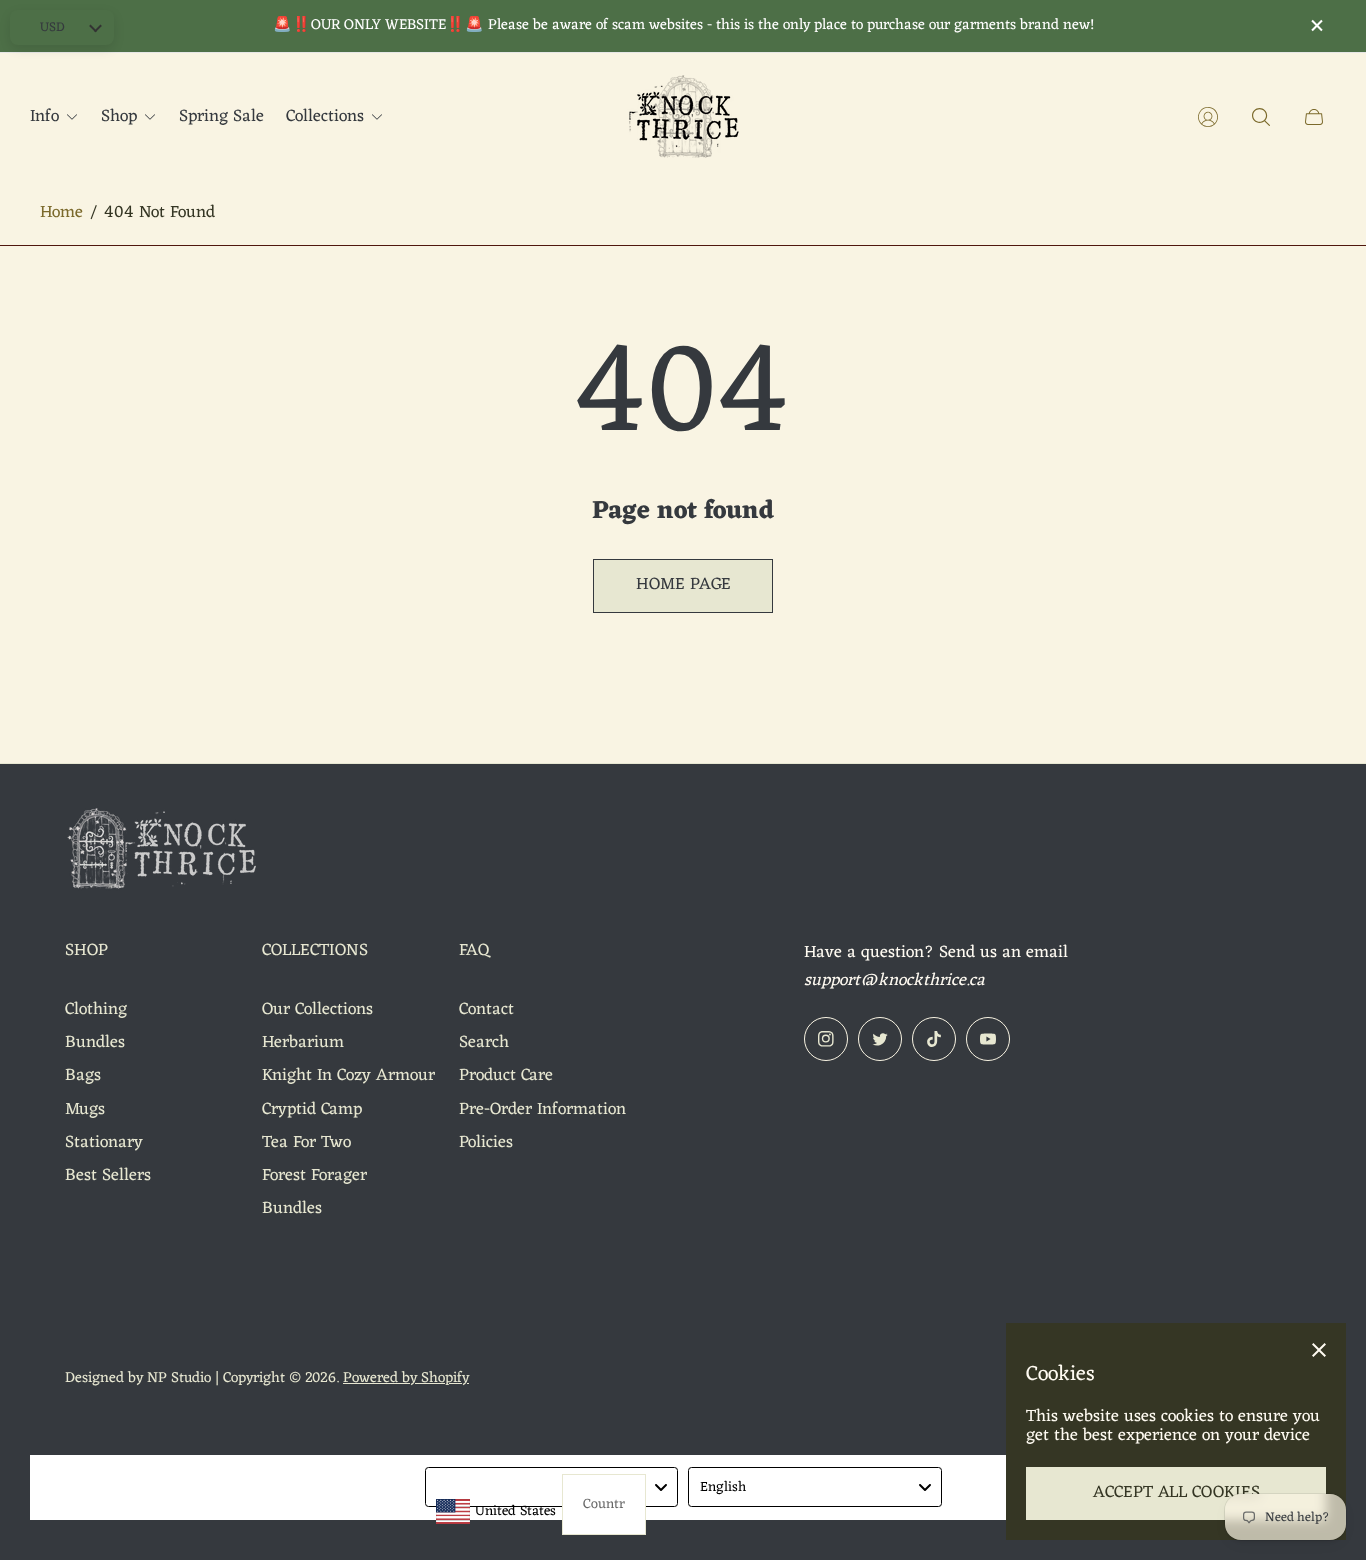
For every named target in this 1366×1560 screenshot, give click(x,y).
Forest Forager (314, 1176)
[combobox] (552, 1487)
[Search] (1261, 117)
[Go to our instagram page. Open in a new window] (826, 1039)
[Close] (1319, 1350)
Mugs (85, 1110)
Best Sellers (108, 1176)
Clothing (96, 1010)
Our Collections (317, 1010)
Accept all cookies (1176, 1493)
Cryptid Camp (312, 1110)
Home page (683, 585)
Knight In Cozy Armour (348, 1076)
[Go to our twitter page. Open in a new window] (880, 1039)
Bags (83, 1076)
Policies (486, 1143)
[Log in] (1208, 117)
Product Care (506, 1076)
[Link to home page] (165, 852)
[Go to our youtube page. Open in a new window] (988, 1039)
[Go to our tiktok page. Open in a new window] (934, 1039)
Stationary (104, 1143)
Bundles (95, 1043)
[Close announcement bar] (1316, 25)
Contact (486, 1010)
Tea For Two (306, 1143)
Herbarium (303, 1043)
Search (484, 1043)
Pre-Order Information (542, 1110)
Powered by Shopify (406, 1378)
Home (61, 213)
